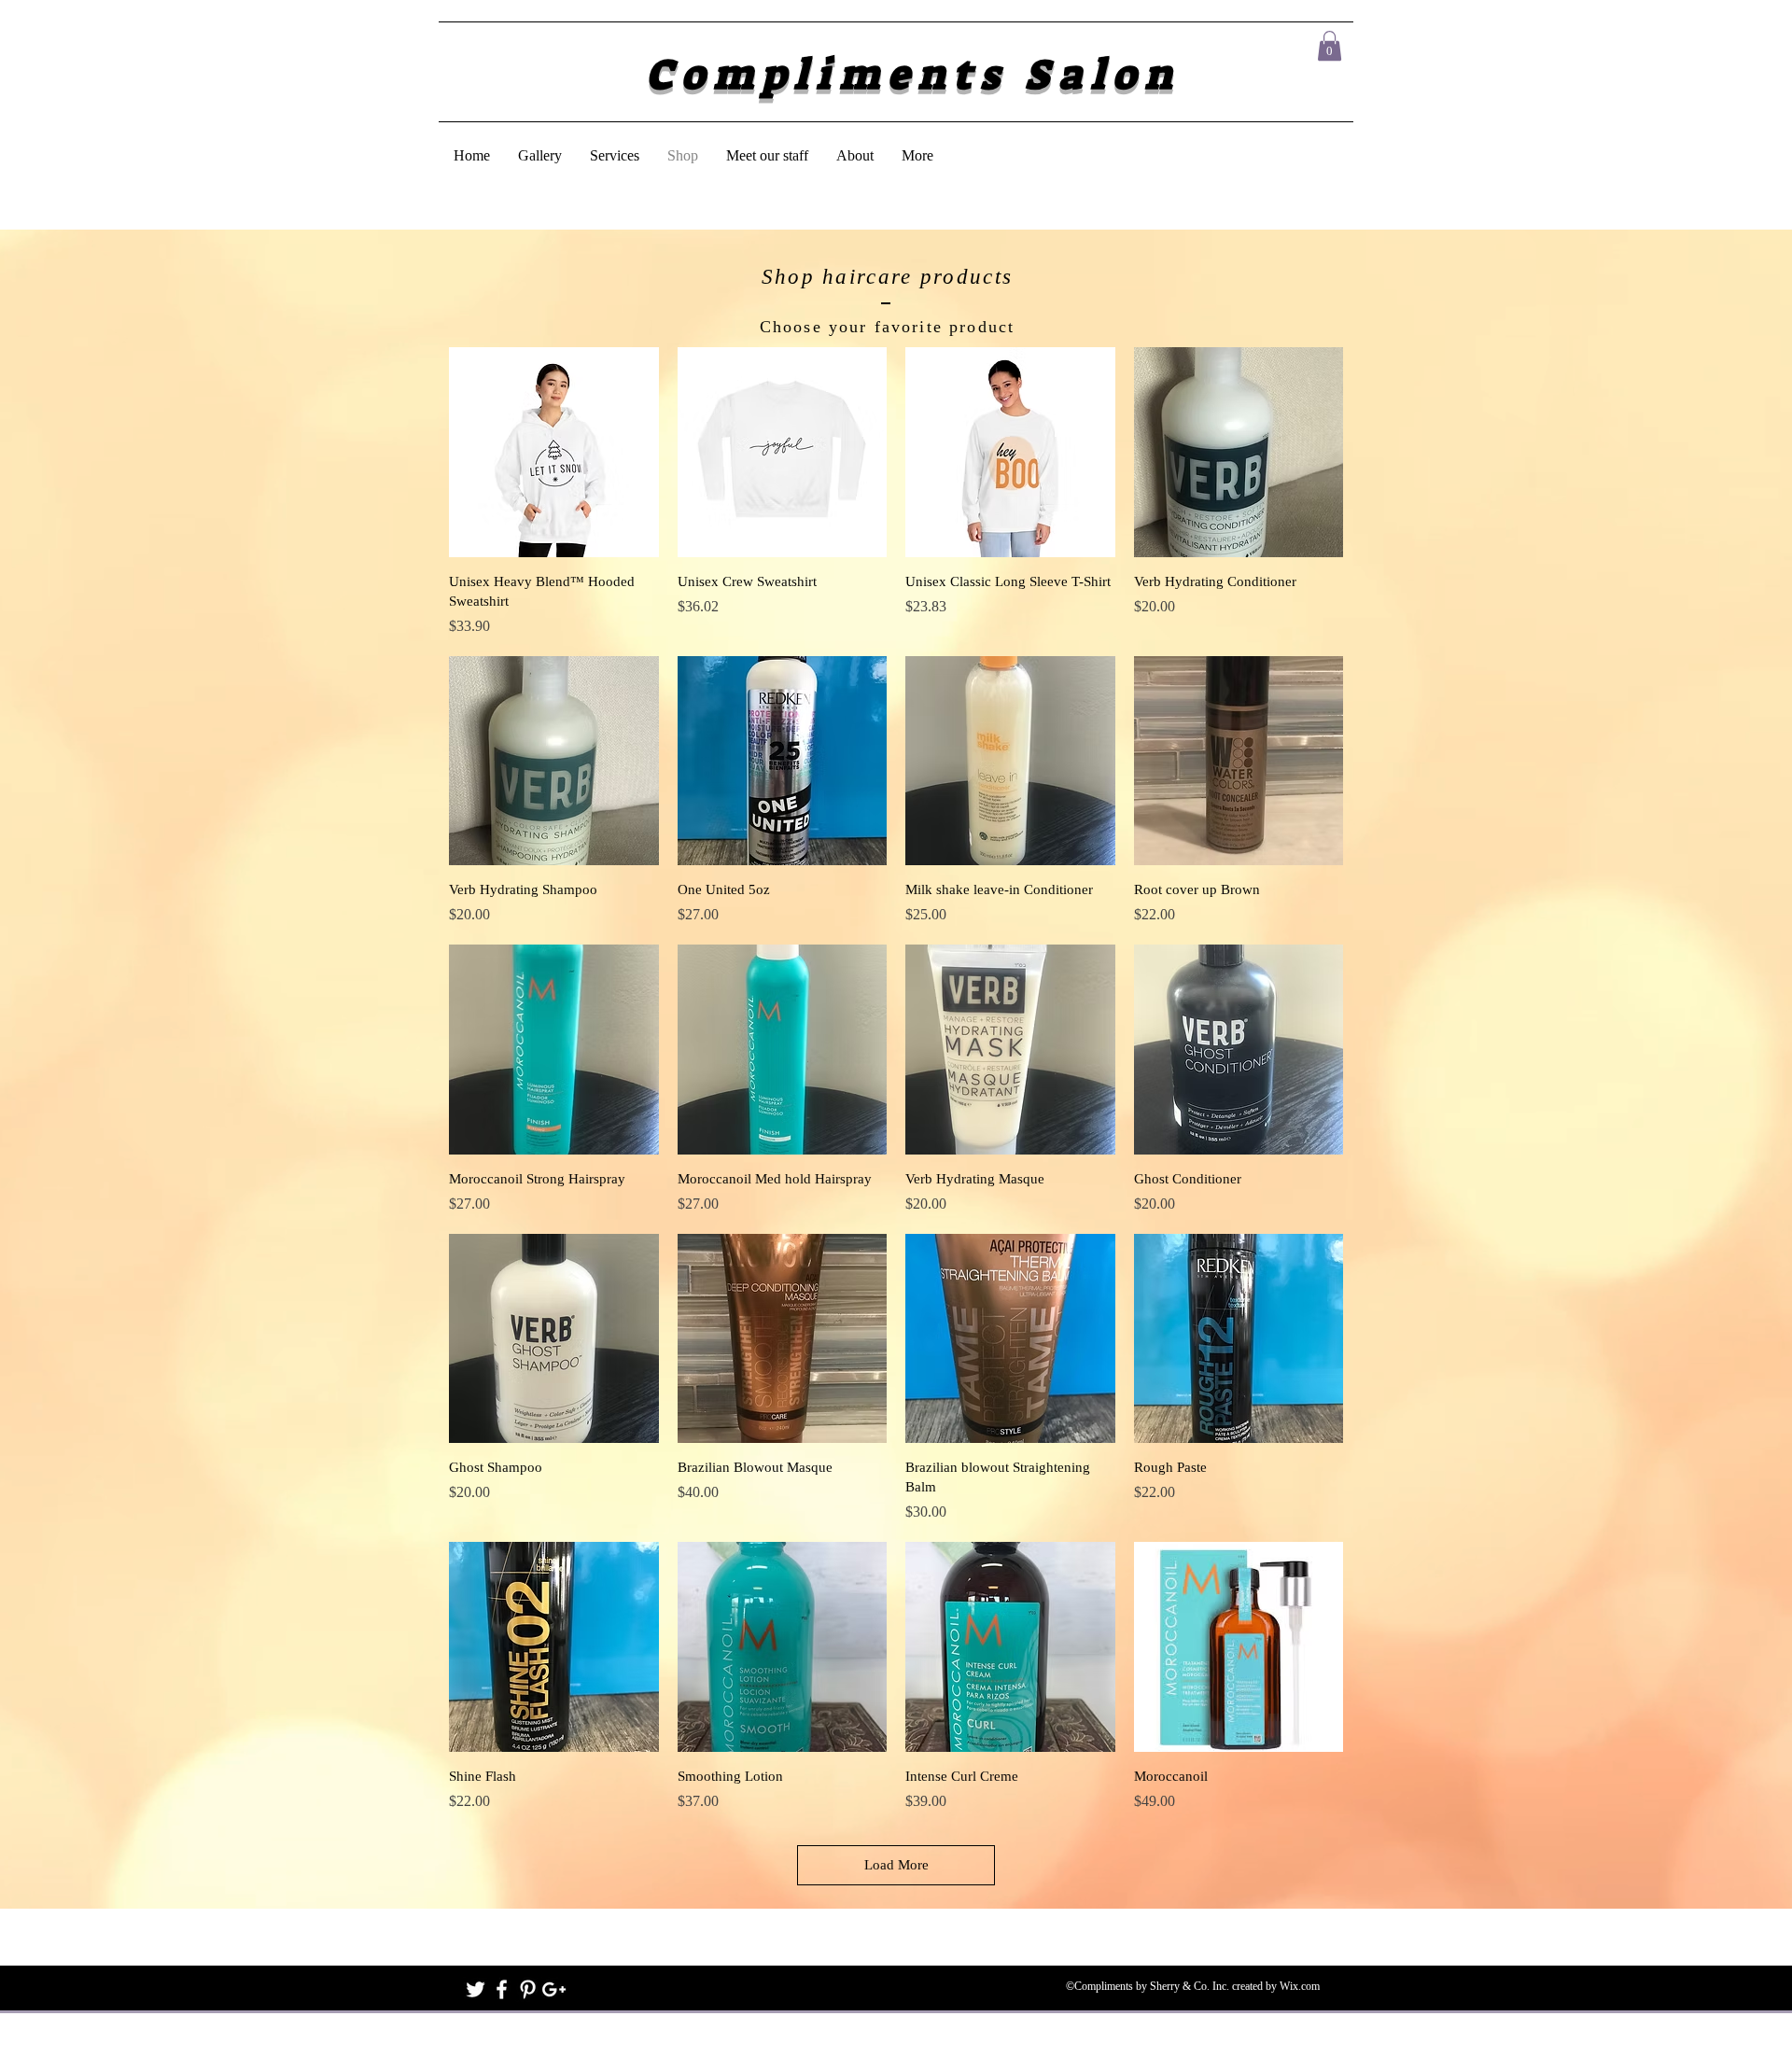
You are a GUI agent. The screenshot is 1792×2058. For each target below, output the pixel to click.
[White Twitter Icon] (476, 1989)
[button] (1330, 46)
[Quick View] (554, 452)
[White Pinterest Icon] (528, 1989)
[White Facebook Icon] (502, 1989)
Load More (896, 1865)
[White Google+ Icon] (554, 1989)
